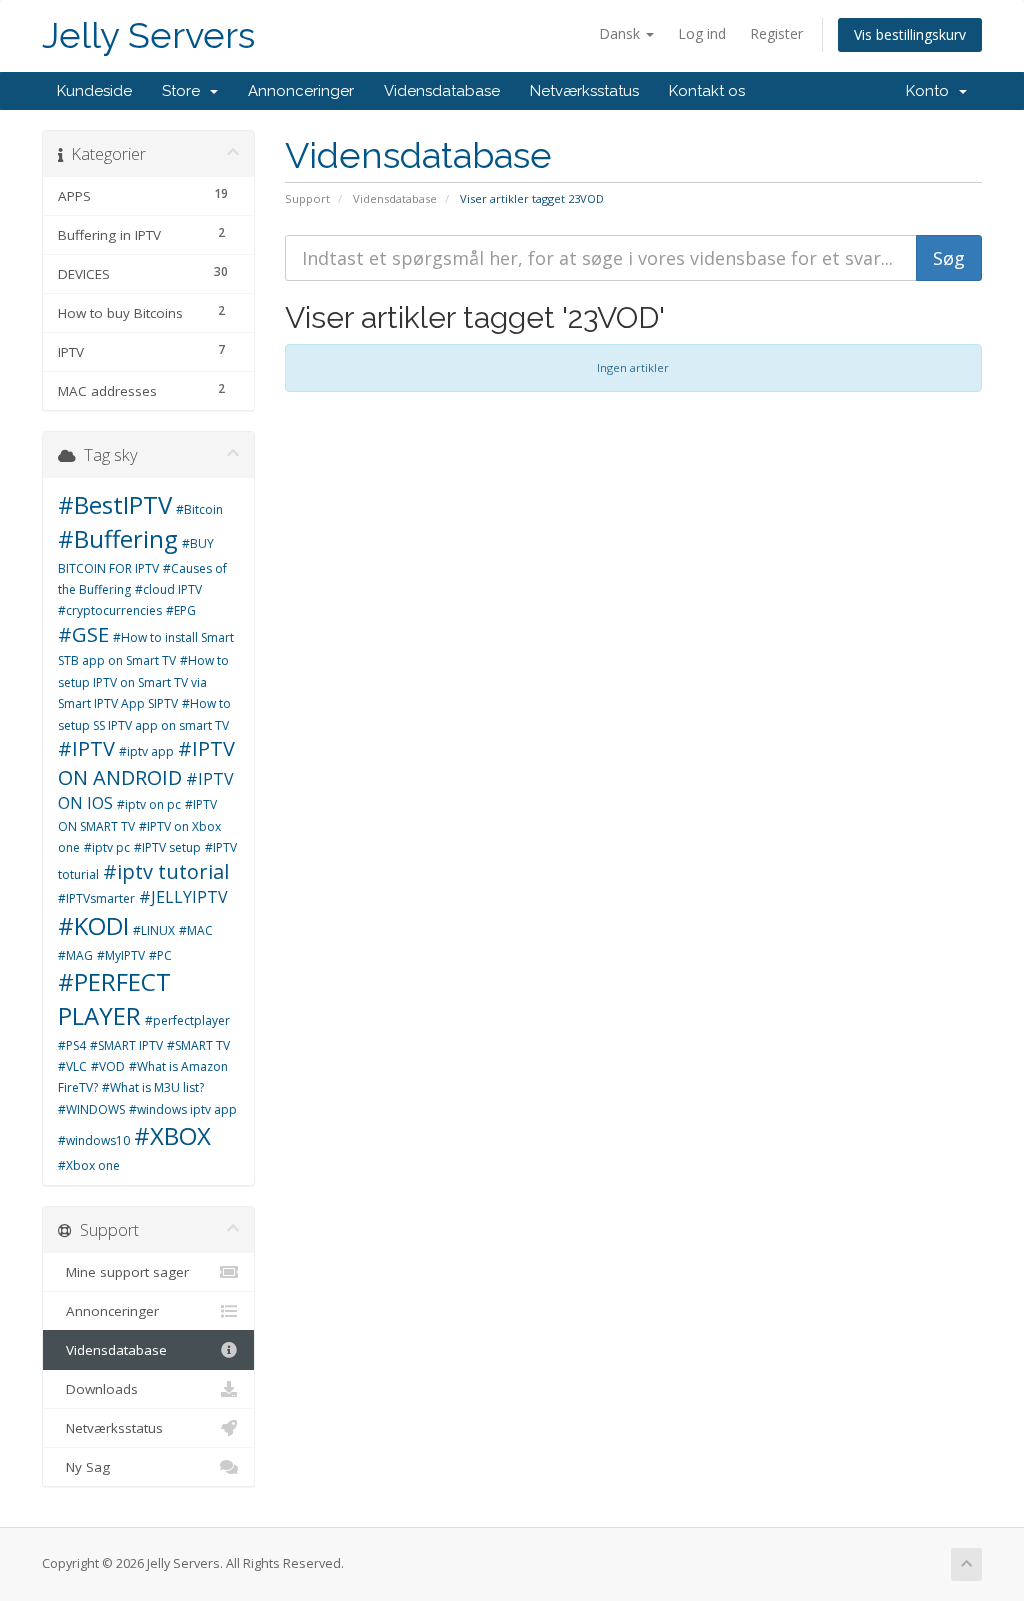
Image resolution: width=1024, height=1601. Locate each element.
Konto (931, 91)
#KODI (93, 925)
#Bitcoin (199, 509)
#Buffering (118, 538)
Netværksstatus (584, 91)
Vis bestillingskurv (910, 34)
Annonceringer (301, 91)
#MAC (196, 930)
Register (776, 33)
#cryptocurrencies (110, 610)
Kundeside (94, 91)
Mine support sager (123, 1272)
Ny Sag (84, 1467)
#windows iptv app (183, 1109)
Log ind (702, 33)
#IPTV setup (167, 847)
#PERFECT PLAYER (114, 998)
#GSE (83, 634)
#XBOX (172, 1135)
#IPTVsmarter (96, 898)
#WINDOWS (91, 1109)
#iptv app (146, 751)
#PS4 (72, 1045)
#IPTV (86, 748)
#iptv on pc (149, 804)
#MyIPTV (121, 955)
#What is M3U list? (153, 1087)
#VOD (108, 1066)
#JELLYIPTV (183, 897)
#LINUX (154, 930)
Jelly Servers (148, 35)
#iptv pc (107, 847)
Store (185, 91)
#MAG (75, 955)
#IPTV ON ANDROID (146, 763)
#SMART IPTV (126, 1045)
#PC (160, 955)
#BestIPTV (115, 504)
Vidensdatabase (442, 91)
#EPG (181, 610)
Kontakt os (707, 91)
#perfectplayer (187, 1020)
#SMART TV (198, 1045)
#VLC (72, 1066)
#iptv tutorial (166, 871)
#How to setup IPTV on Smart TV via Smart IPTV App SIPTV (143, 682)
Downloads (98, 1389)
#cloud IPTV (168, 589)
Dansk (621, 33)
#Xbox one (89, 1165)
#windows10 (94, 1140)
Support (307, 198)
